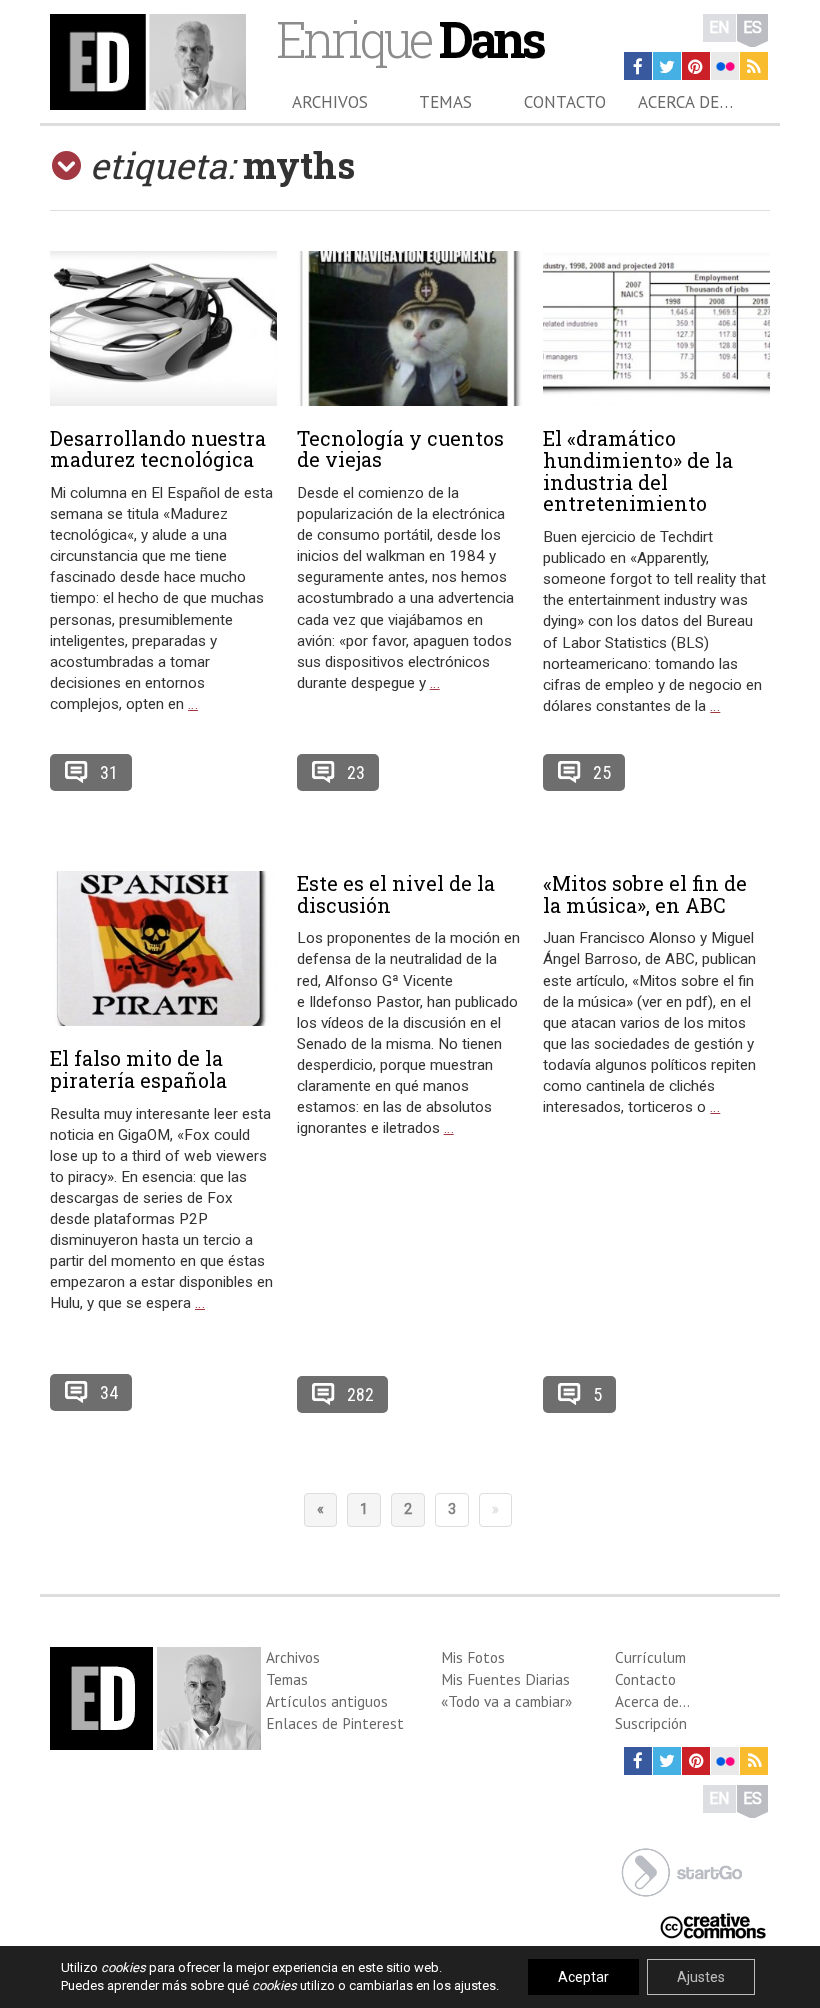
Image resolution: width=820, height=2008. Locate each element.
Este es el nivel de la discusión (396, 894)
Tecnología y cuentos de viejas (400, 449)
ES (752, 27)
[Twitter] (667, 66)
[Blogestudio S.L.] (682, 1870)
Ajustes (701, 1977)
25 (602, 772)
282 (360, 1394)
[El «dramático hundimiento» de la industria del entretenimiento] (656, 328)
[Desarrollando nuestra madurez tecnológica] (163, 328)
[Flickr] (725, 66)
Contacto (565, 102)
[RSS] (754, 66)
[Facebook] (638, 66)
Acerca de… (685, 102)
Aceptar (583, 1977)
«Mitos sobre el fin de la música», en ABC (645, 894)
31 (109, 772)
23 (356, 772)
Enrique (409, 38)
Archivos (330, 102)
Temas (445, 102)
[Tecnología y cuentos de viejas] (410, 328)
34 (109, 1392)
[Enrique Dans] (148, 62)
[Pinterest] (696, 66)
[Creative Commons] (713, 1923)
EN (719, 27)
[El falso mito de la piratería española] (163, 948)
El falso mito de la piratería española (138, 1069)
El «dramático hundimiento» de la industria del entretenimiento (638, 470)
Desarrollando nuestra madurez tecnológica (158, 449)
